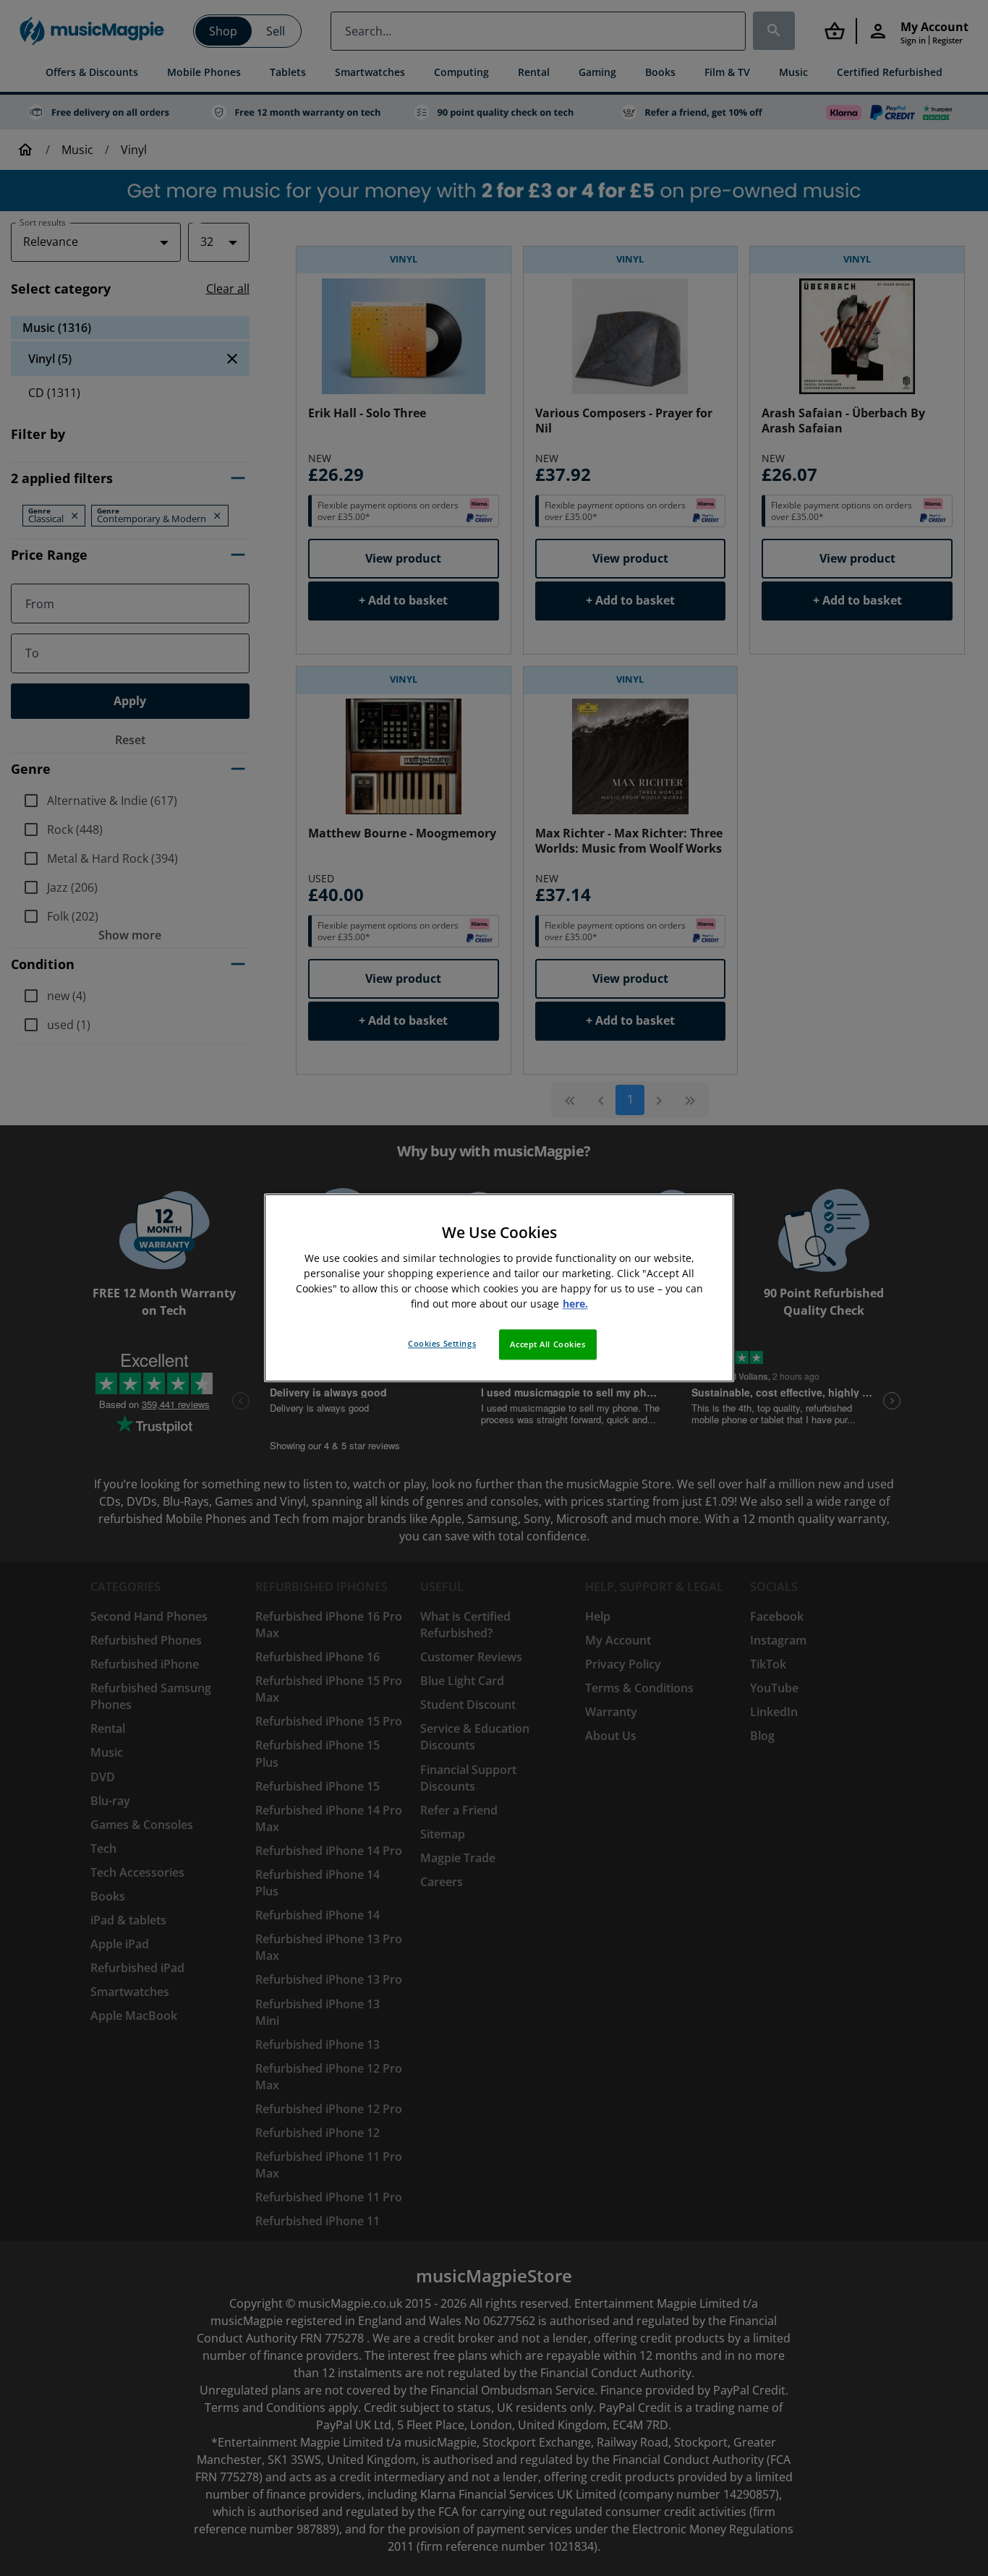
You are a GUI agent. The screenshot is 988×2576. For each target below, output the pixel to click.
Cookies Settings (442, 1344)
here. (575, 1304)
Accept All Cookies (548, 1345)
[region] (499, 1288)
